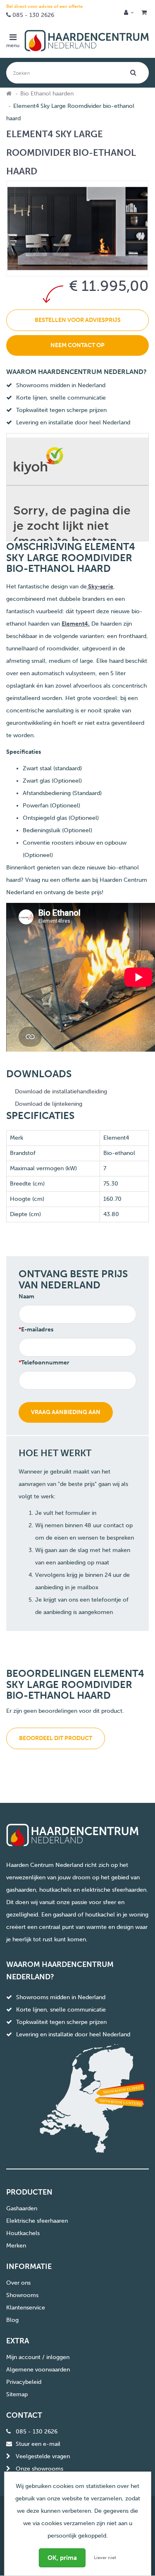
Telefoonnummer (45, 1363)
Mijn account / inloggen (38, 2357)
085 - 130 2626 (33, 15)
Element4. (76, 624)
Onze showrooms (39, 2469)
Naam (26, 1296)
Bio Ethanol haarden (47, 94)
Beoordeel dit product (56, 1738)
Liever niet (105, 2558)
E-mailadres (37, 1330)
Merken (16, 2246)
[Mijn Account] (129, 13)
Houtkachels (23, 2233)
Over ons (18, 2283)
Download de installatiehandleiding (61, 1092)
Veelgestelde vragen (43, 2456)
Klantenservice (26, 2308)
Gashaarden (22, 2208)
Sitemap (17, 2394)
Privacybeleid (24, 2382)
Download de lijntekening (49, 1104)
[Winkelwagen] (144, 13)
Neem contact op (77, 345)
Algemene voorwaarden (38, 2370)
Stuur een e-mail (38, 2444)
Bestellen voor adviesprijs (78, 320)
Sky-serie (100, 587)
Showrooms (22, 2295)
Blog (12, 2320)
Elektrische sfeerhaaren (37, 2221)
